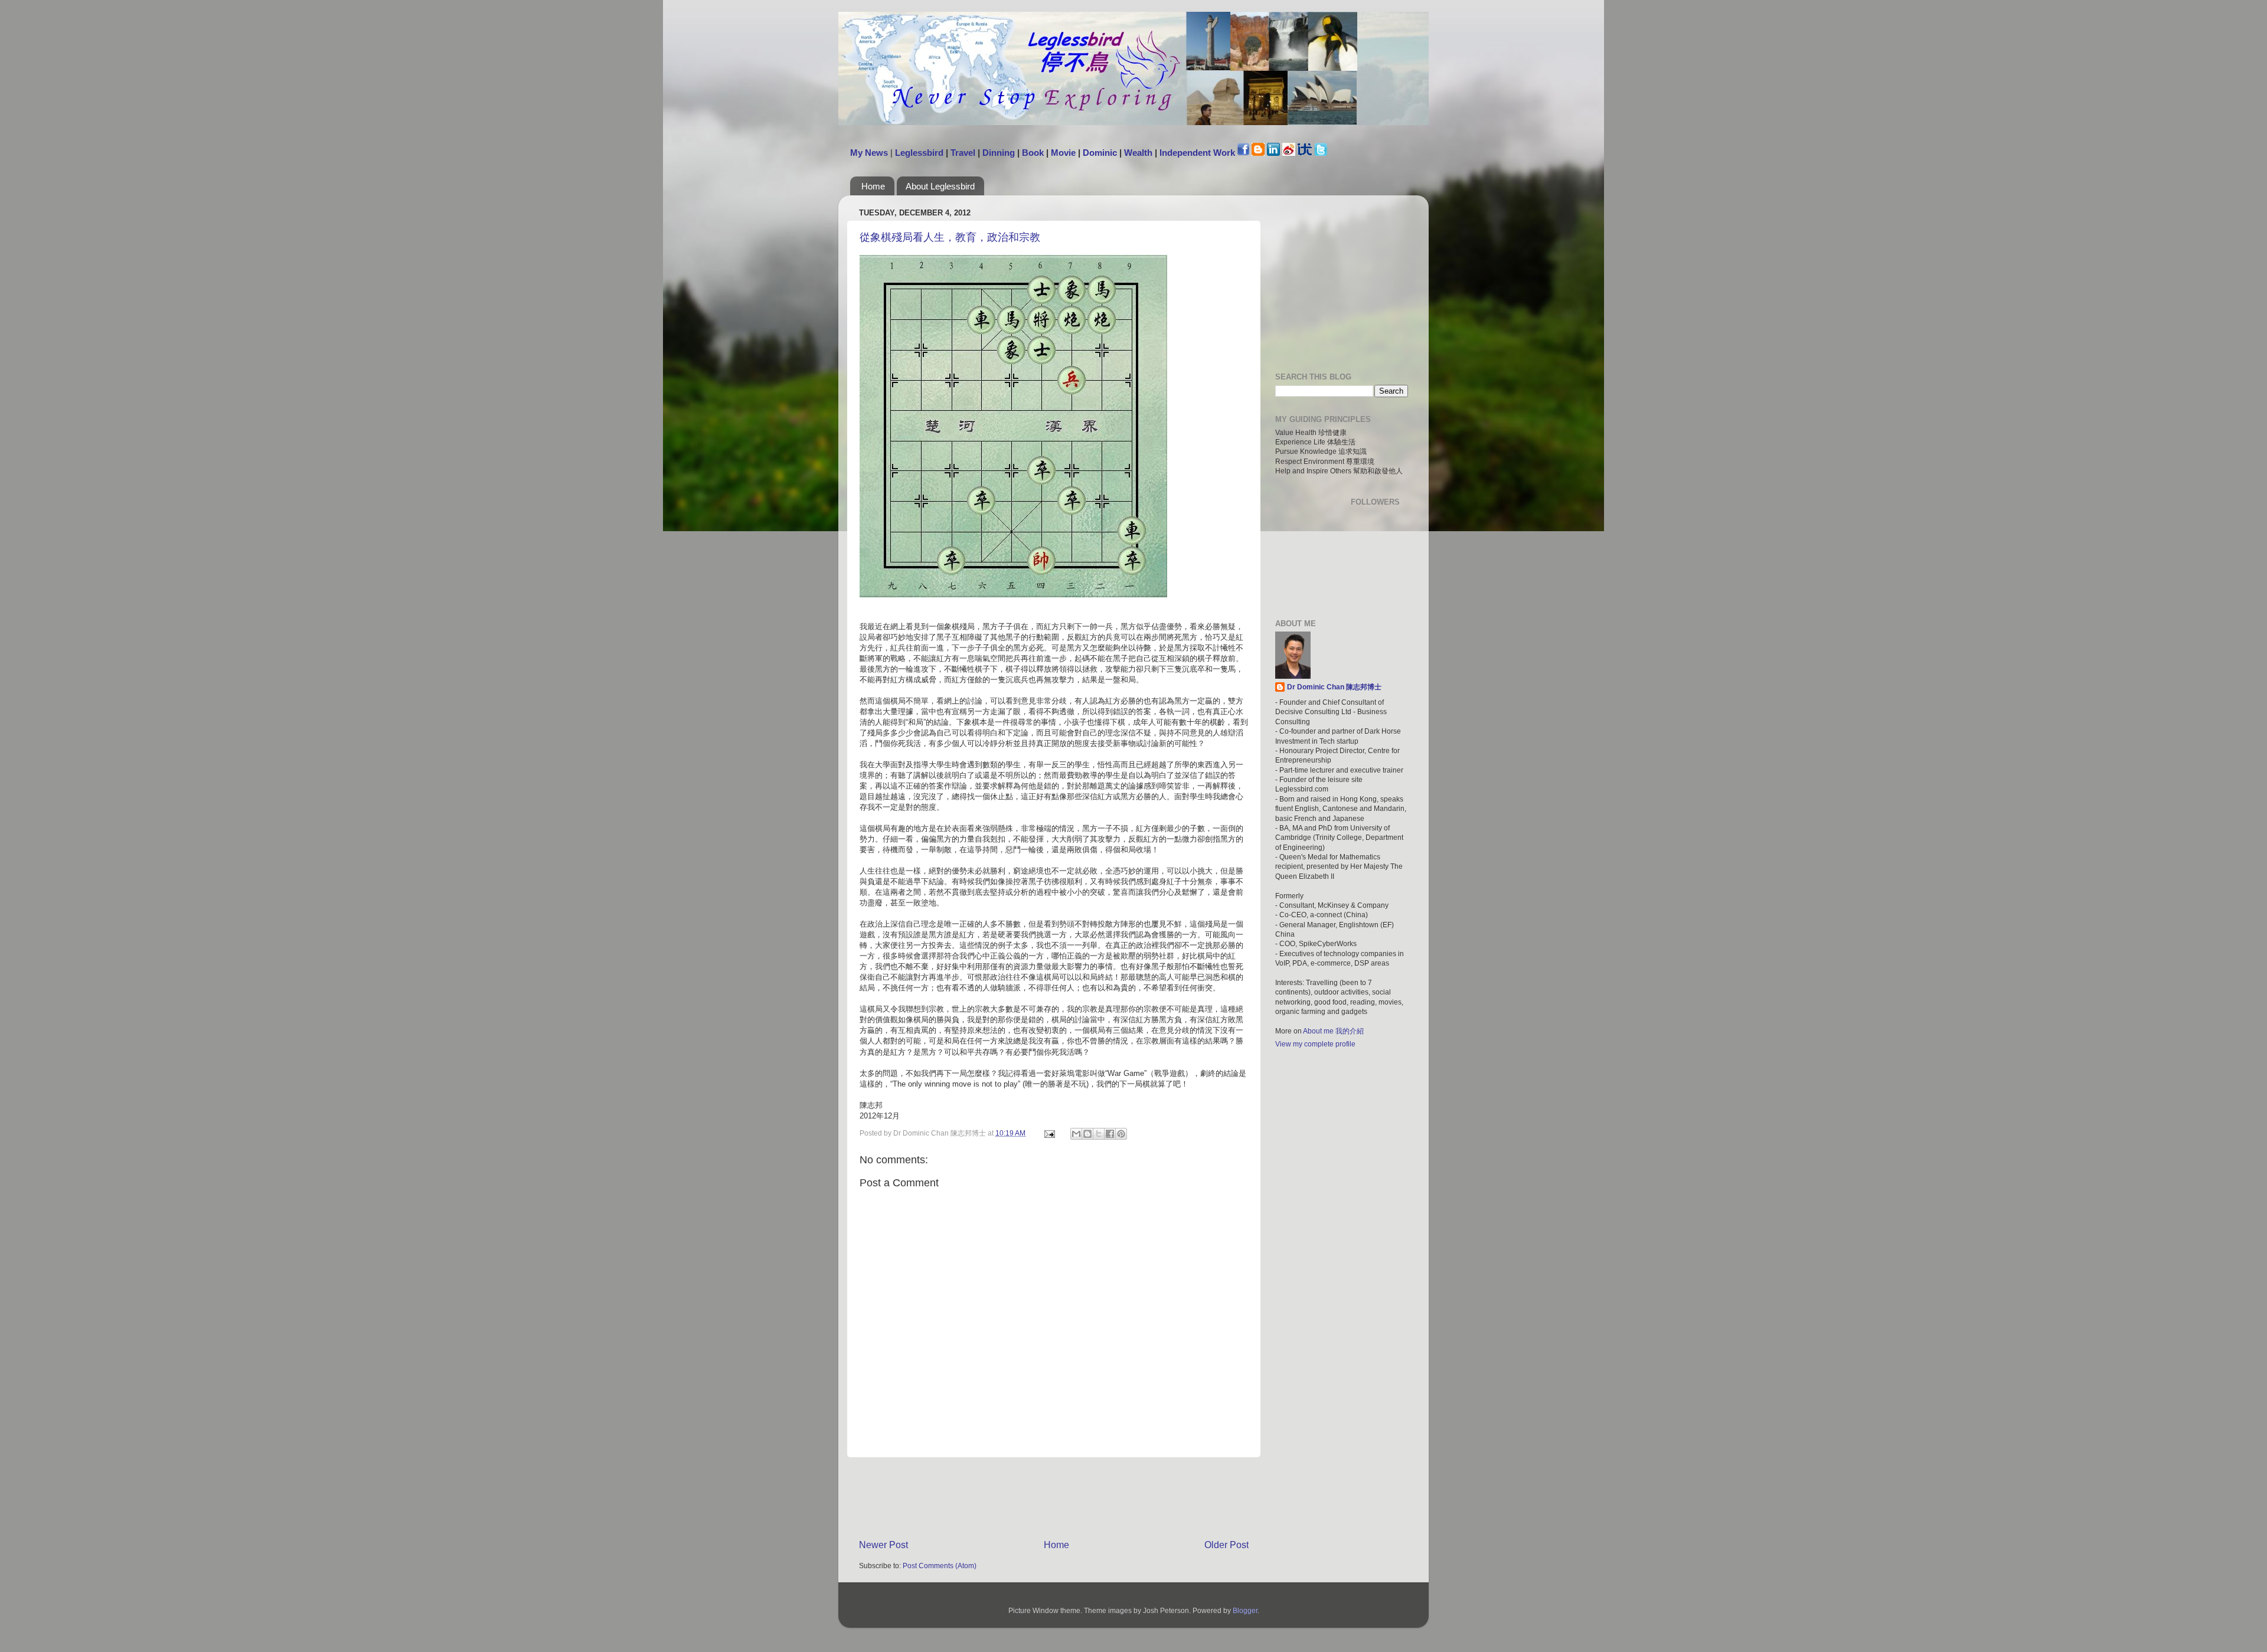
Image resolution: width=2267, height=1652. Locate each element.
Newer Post (883, 1545)
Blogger (1245, 1610)
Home (873, 186)
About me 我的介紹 (1333, 1031)
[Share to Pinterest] (1121, 1134)
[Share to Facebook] (1110, 1134)
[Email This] (1076, 1134)
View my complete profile (1315, 1044)
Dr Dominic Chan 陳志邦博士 (1334, 687)
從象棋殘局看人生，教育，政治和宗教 (950, 237)
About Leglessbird (940, 186)
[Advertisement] (1074, 1497)
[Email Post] (1049, 1133)
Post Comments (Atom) (940, 1566)
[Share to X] (1099, 1134)
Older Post (1226, 1545)
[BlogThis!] (1087, 1134)
